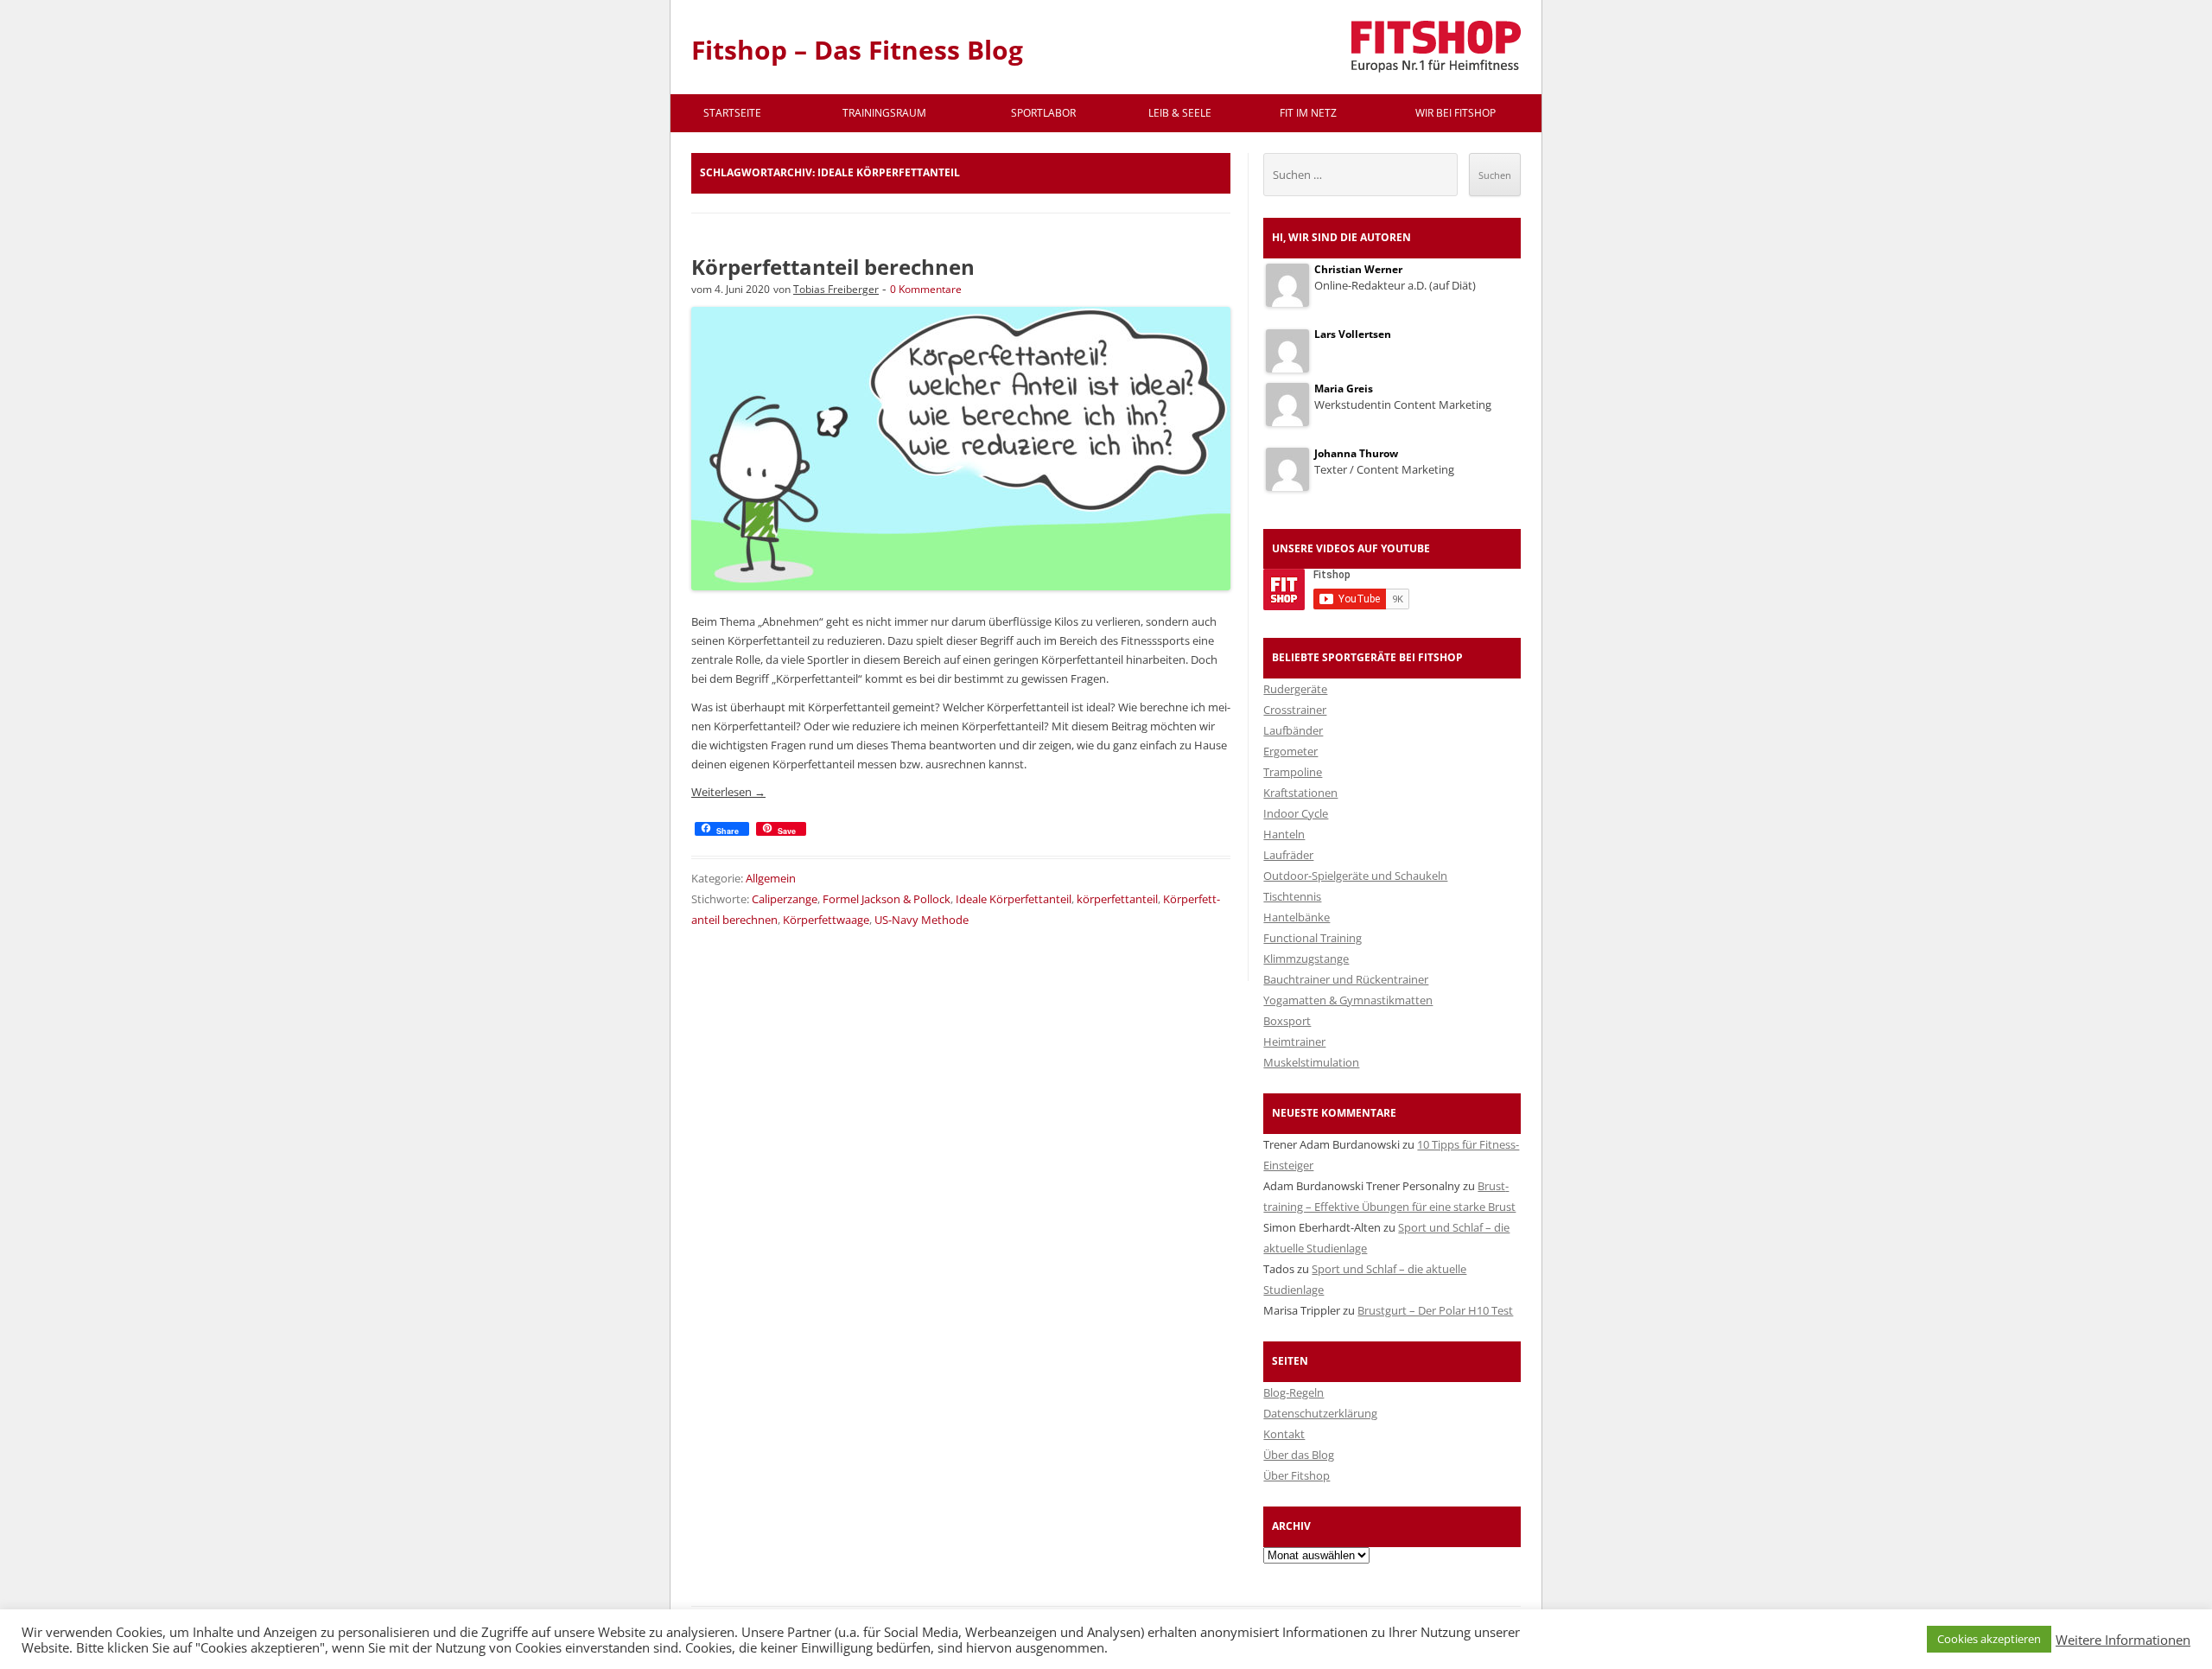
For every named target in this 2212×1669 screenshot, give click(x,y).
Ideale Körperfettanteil (1014, 899)
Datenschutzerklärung (1320, 1413)
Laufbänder (1293, 730)
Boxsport (1287, 1021)
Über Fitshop (1297, 1475)
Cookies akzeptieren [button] (1989, 1639)
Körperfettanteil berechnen (833, 267)
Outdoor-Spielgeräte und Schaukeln (1355, 876)
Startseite (732, 113)
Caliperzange (785, 899)
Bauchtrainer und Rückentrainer (1346, 979)
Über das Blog (1299, 1455)
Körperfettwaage (826, 920)
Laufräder (1288, 855)
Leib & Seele (1180, 113)
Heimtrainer (1294, 1042)
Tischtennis (1292, 896)
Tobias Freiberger (836, 289)
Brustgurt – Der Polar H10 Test (1435, 1310)
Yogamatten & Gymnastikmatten (1348, 1000)
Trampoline (1293, 772)
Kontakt (1284, 1434)
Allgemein (771, 878)
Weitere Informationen (2123, 1640)
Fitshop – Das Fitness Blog (857, 50)
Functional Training (1313, 938)
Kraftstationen (1300, 793)
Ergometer (1290, 751)
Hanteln (1284, 834)
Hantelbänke (1297, 917)
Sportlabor (1043, 113)
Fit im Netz (1308, 113)
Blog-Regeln (1294, 1392)
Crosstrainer (1295, 710)
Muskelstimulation (1311, 1062)
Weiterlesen (728, 792)
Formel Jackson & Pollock (887, 899)
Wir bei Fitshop (1456, 113)
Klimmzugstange (1306, 959)
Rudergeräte (1295, 689)
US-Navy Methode (922, 920)
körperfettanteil (1117, 899)
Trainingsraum (884, 113)
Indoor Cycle (1296, 813)
